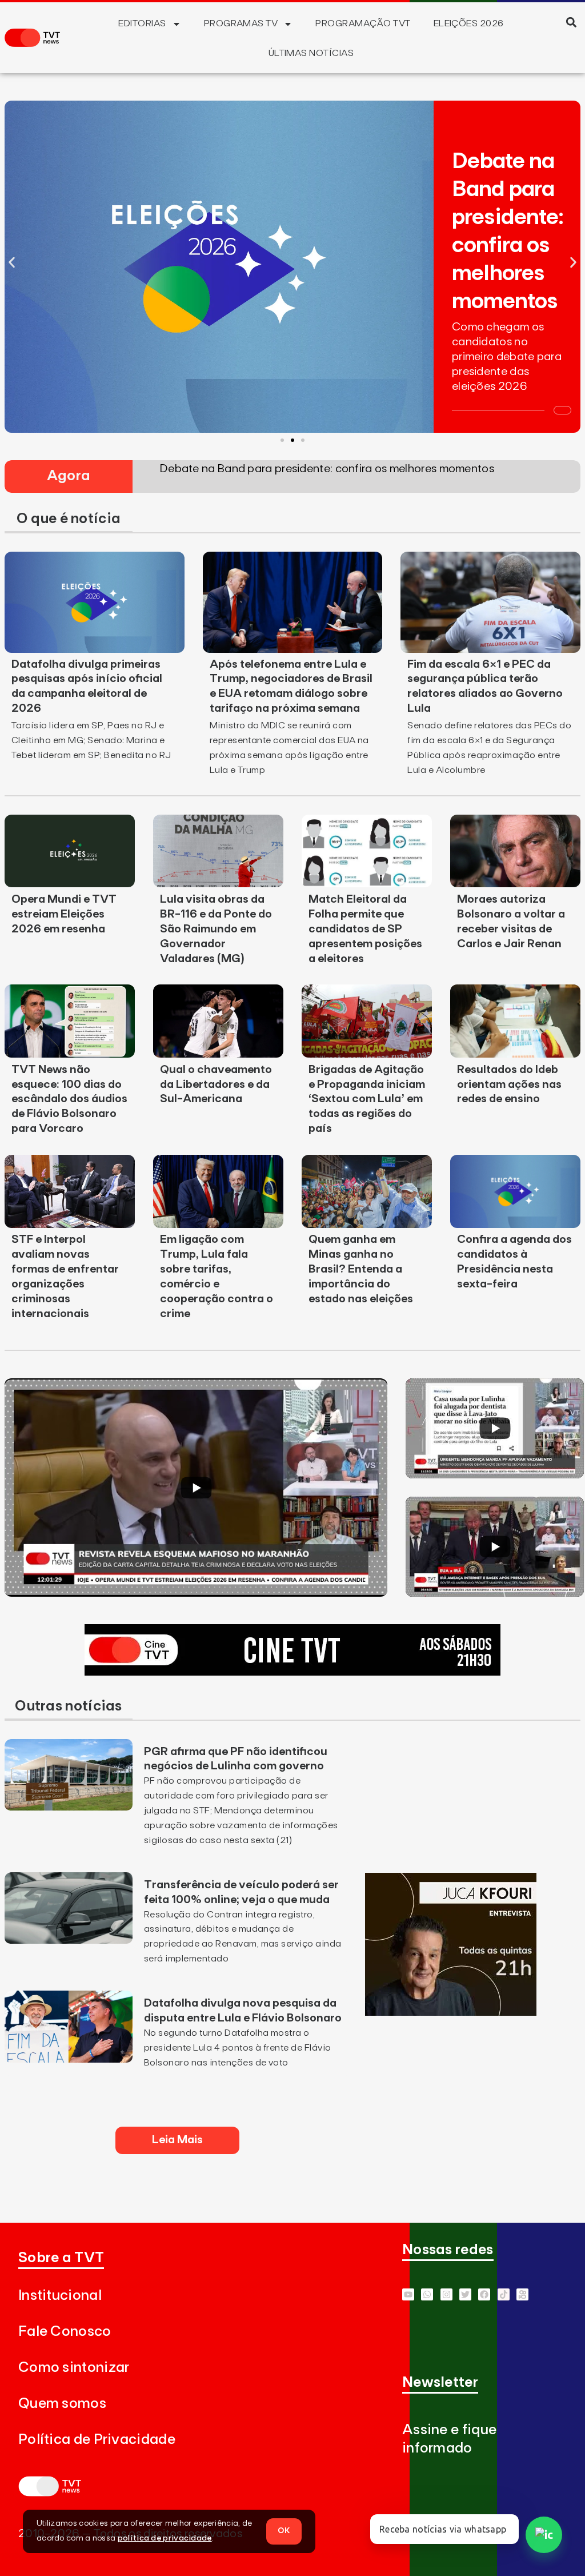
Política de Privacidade (97, 2440)
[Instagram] (446, 2294)
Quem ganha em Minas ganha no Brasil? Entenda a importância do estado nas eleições (361, 1269)
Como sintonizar (74, 2368)
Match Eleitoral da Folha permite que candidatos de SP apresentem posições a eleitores (365, 929)
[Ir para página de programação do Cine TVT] (292, 1672)
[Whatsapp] (427, 2294)
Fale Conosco (65, 2332)
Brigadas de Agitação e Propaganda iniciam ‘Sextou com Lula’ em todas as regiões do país (367, 1099)
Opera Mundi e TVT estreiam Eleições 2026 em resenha (64, 914)
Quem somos (62, 2404)
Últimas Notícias (311, 53)
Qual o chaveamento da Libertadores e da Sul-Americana (216, 1084)
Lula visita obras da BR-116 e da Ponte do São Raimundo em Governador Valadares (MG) (216, 929)
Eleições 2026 (469, 23)
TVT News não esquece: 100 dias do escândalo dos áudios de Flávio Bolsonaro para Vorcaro (69, 1099)
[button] (572, 22)
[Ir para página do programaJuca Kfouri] (451, 2012)
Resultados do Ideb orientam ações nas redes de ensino (509, 1084)
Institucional (60, 2296)
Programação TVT (363, 23)
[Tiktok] (504, 2294)
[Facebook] (484, 2294)
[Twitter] (465, 2294)
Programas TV (241, 23)
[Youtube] (408, 2294)
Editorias (142, 23)
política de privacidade (165, 2538)
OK (284, 2531)
